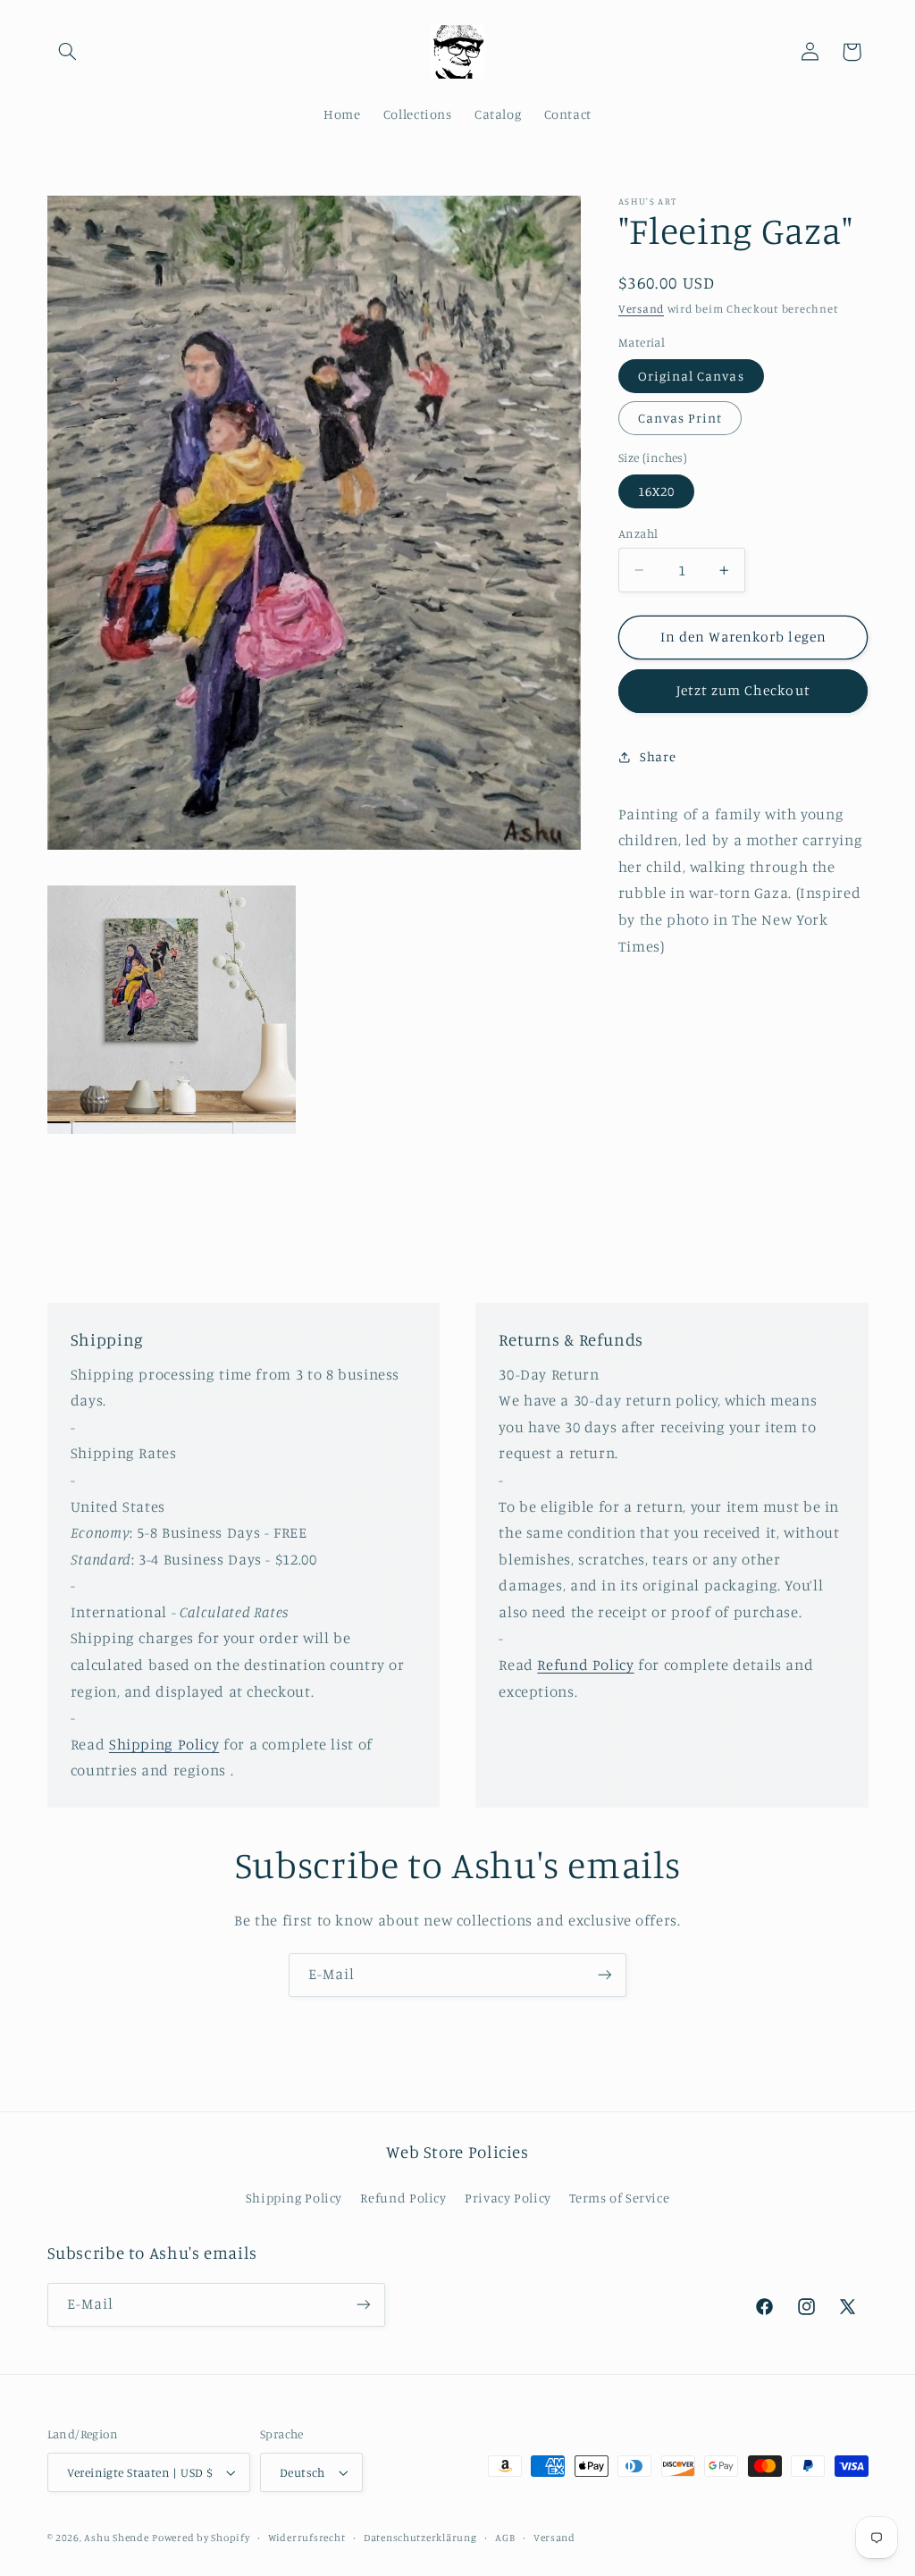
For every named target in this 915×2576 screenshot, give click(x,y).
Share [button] (658, 756)
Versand (641, 309)
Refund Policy (585, 1665)
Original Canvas (691, 376)
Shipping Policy (164, 1744)
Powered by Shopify (201, 2538)
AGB (505, 2538)
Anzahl (638, 533)
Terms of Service (619, 2198)
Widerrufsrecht (306, 2538)
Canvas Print (680, 418)
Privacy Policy (508, 2198)
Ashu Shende (116, 2538)
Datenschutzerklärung (420, 2538)
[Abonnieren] (605, 1975)
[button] (68, 52)
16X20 (656, 491)
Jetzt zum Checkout (743, 690)
